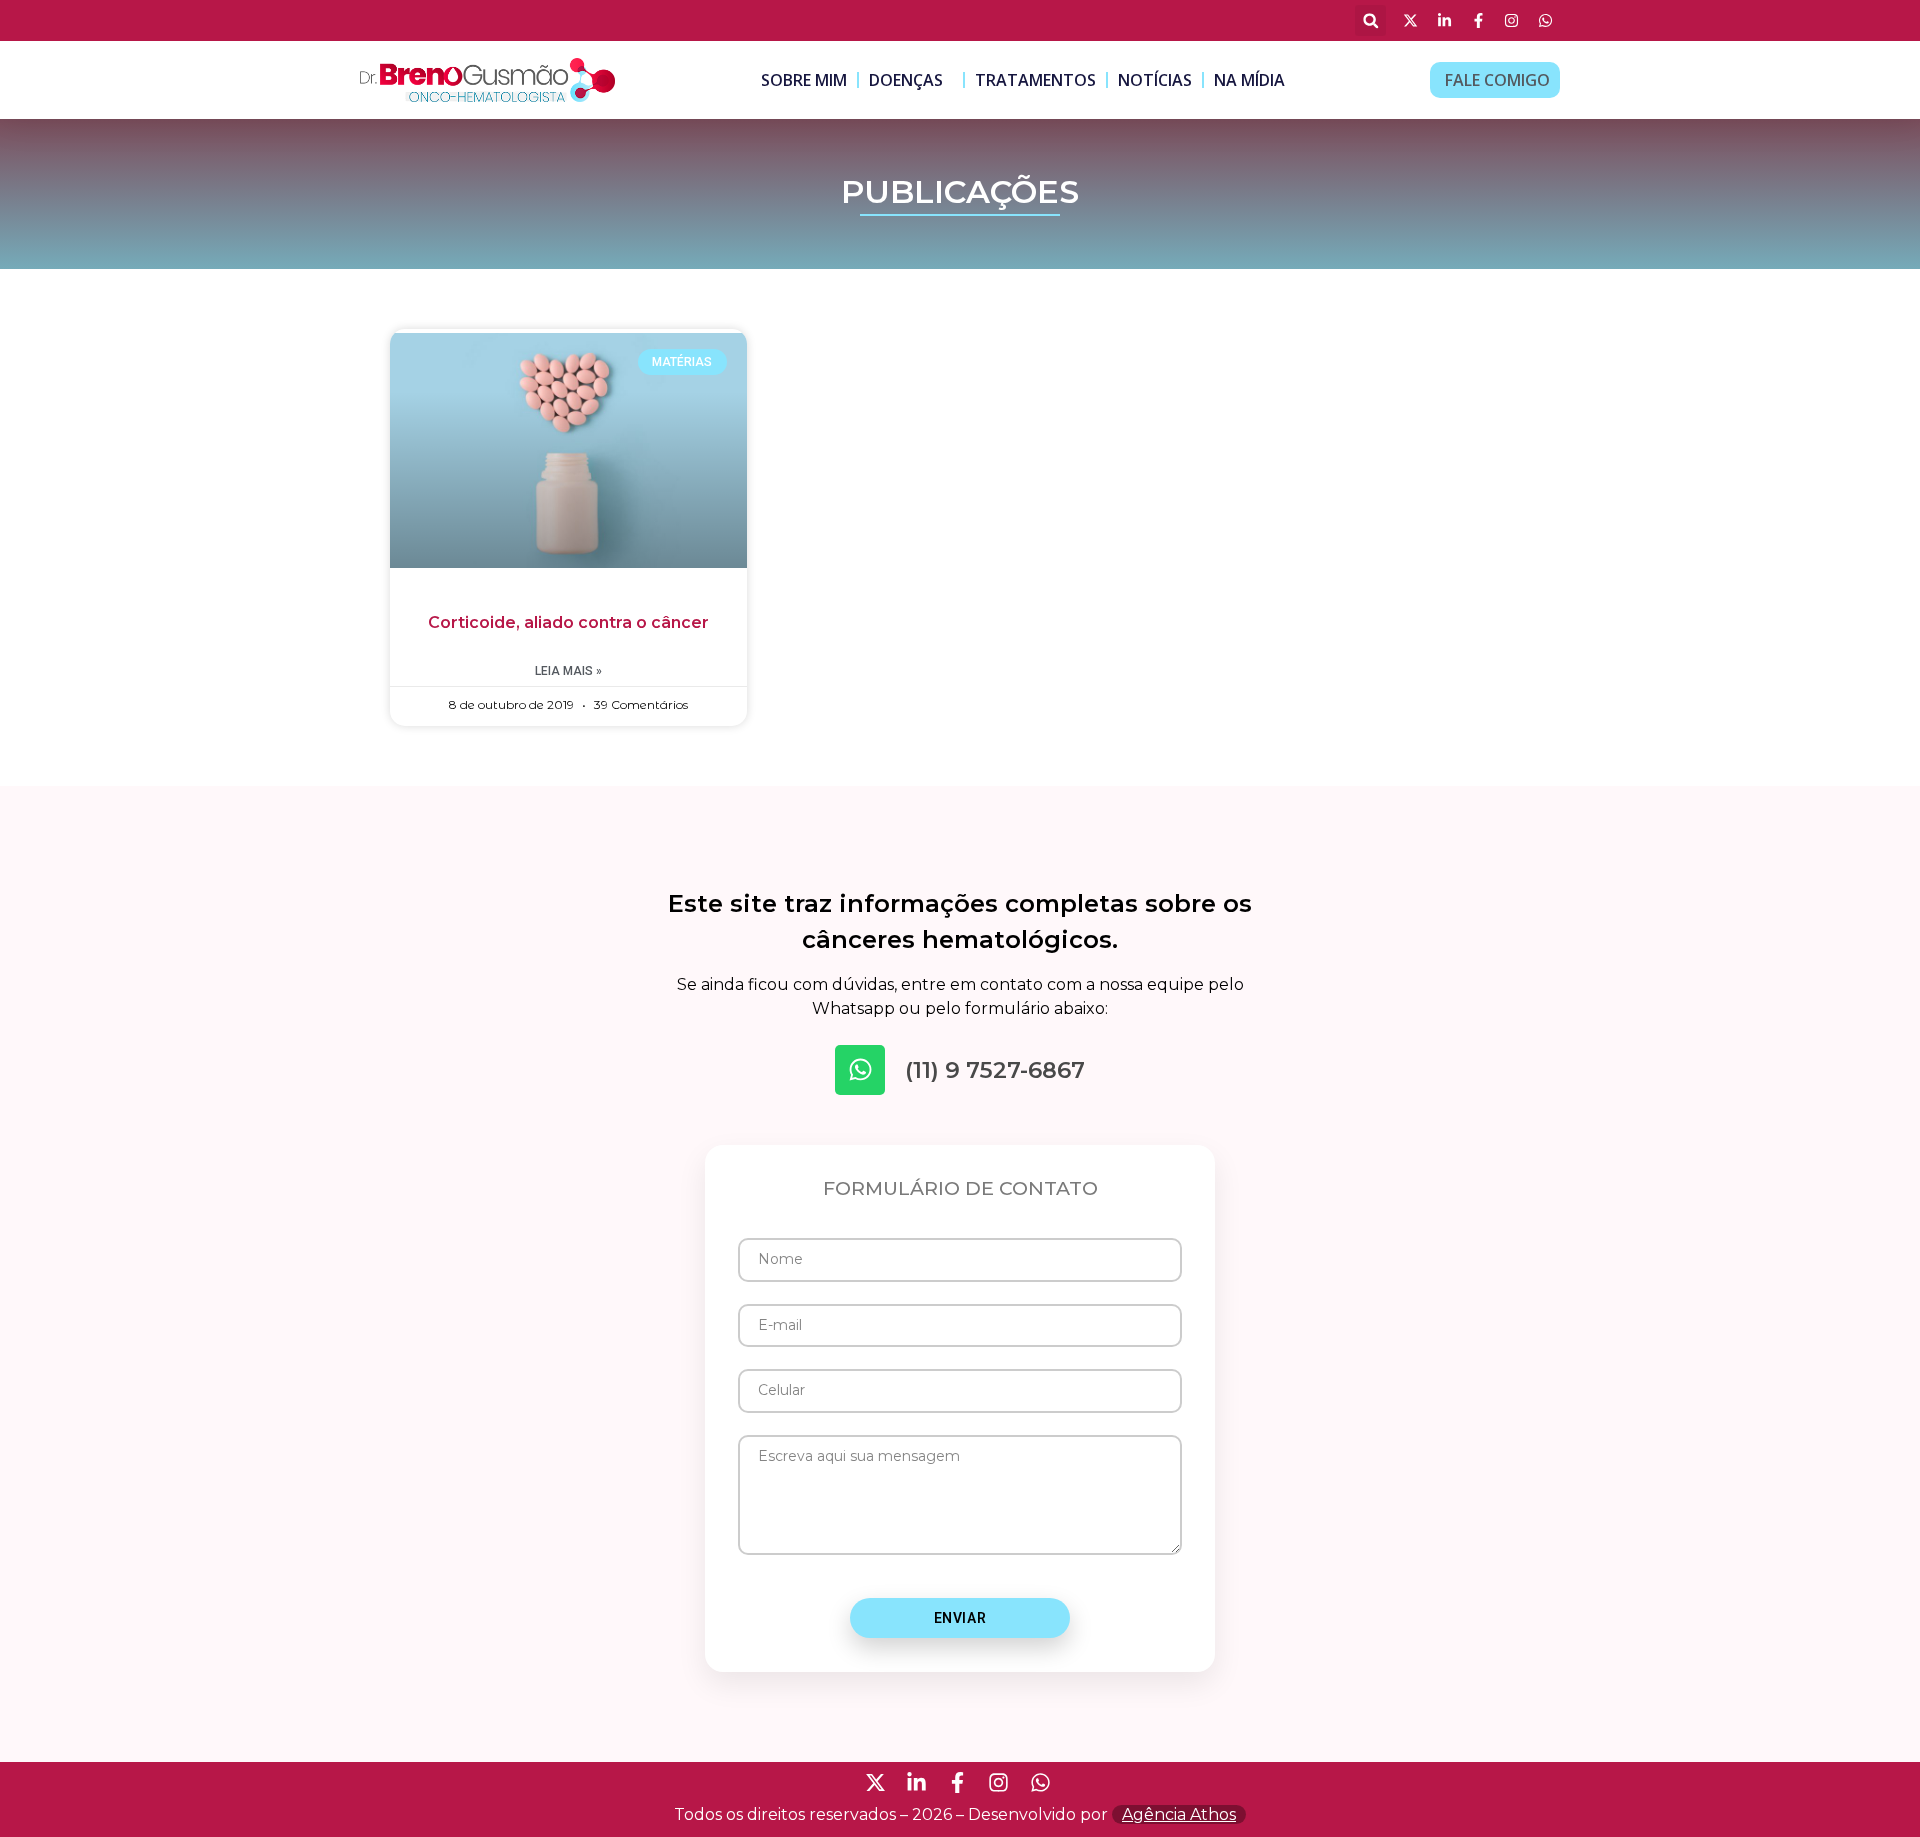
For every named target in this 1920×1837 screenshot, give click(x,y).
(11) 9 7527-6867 (995, 1070)
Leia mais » (568, 671)
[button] (1370, 20)
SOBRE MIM (804, 80)
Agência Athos (1179, 1814)
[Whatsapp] (860, 1070)
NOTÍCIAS (1155, 80)
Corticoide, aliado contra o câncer (568, 622)
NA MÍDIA (1249, 80)
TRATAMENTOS (1035, 80)
